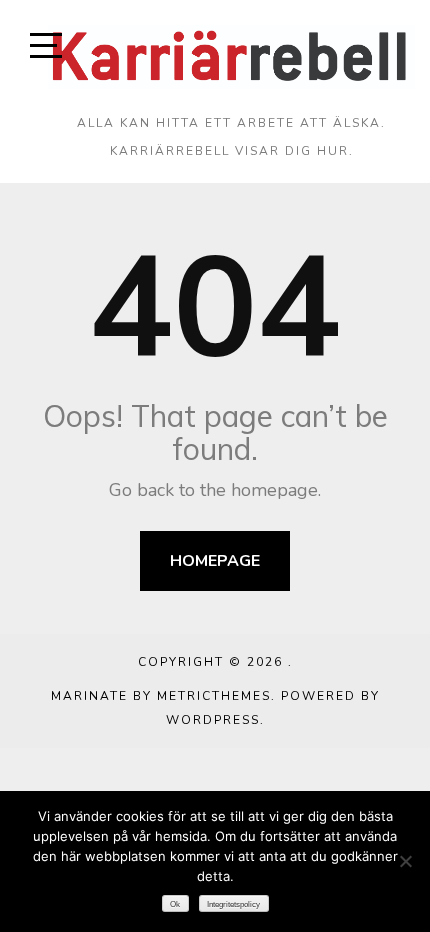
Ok (175, 904)
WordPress (213, 720)
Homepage (215, 561)
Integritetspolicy (233, 904)
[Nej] (405, 861)
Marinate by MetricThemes (161, 696)
